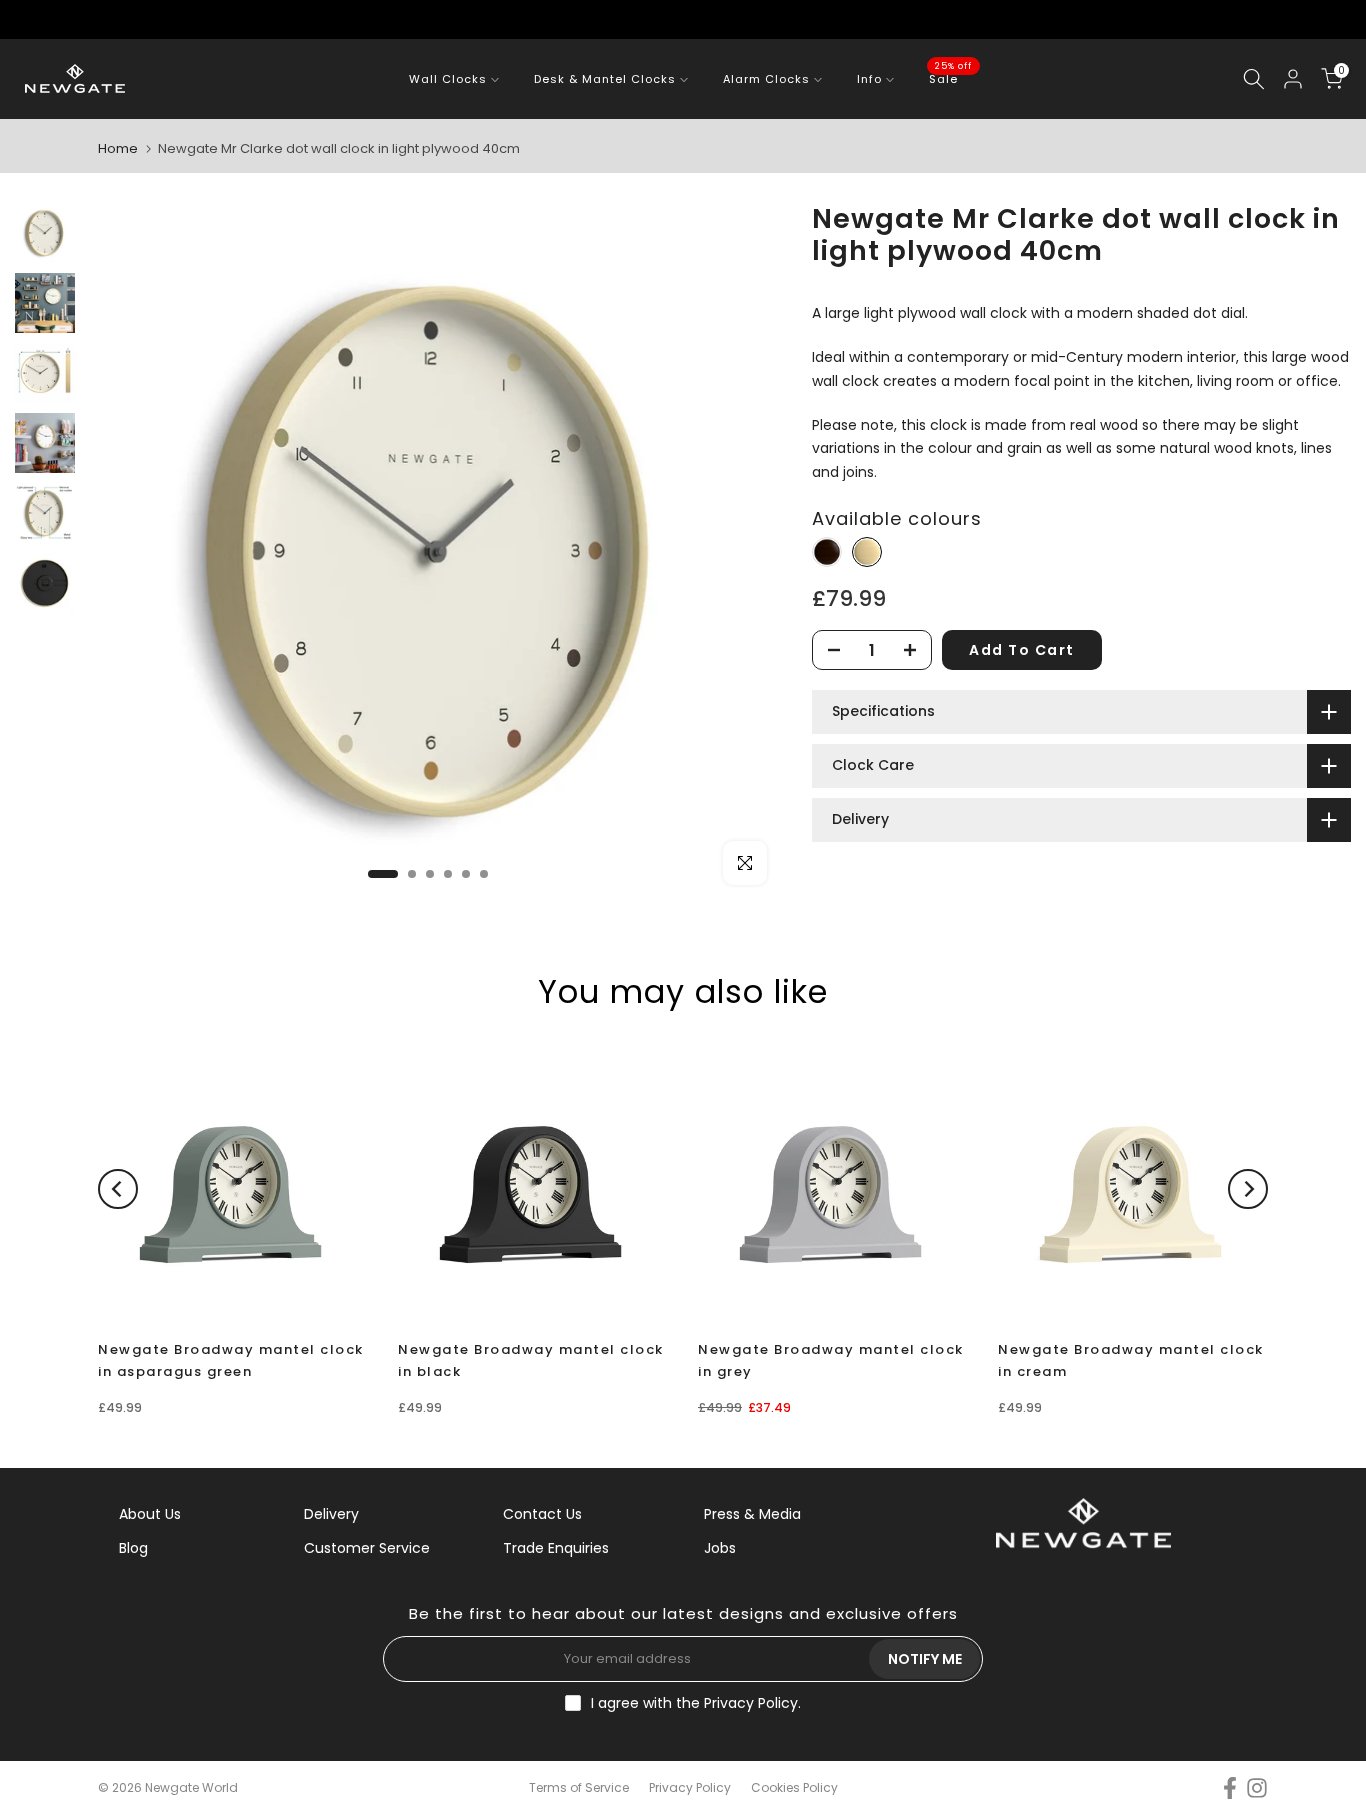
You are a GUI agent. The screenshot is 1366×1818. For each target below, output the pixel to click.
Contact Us (542, 1514)
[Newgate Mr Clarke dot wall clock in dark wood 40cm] (827, 552)
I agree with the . (696, 1703)
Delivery (331, 1514)
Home (118, 148)
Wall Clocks (448, 79)
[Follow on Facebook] (1230, 1788)
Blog (133, 1548)
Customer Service (367, 1548)
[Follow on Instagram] (1257, 1788)
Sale (951, 78)
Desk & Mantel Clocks (605, 79)
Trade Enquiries (556, 1548)
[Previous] (118, 1189)
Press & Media (752, 1514)
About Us (150, 1514)
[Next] (1248, 1189)
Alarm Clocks (766, 79)
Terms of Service (579, 1787)
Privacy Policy (751, 1703)
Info (869, 79)
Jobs (720, 1548)
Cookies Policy (794, 1787)
